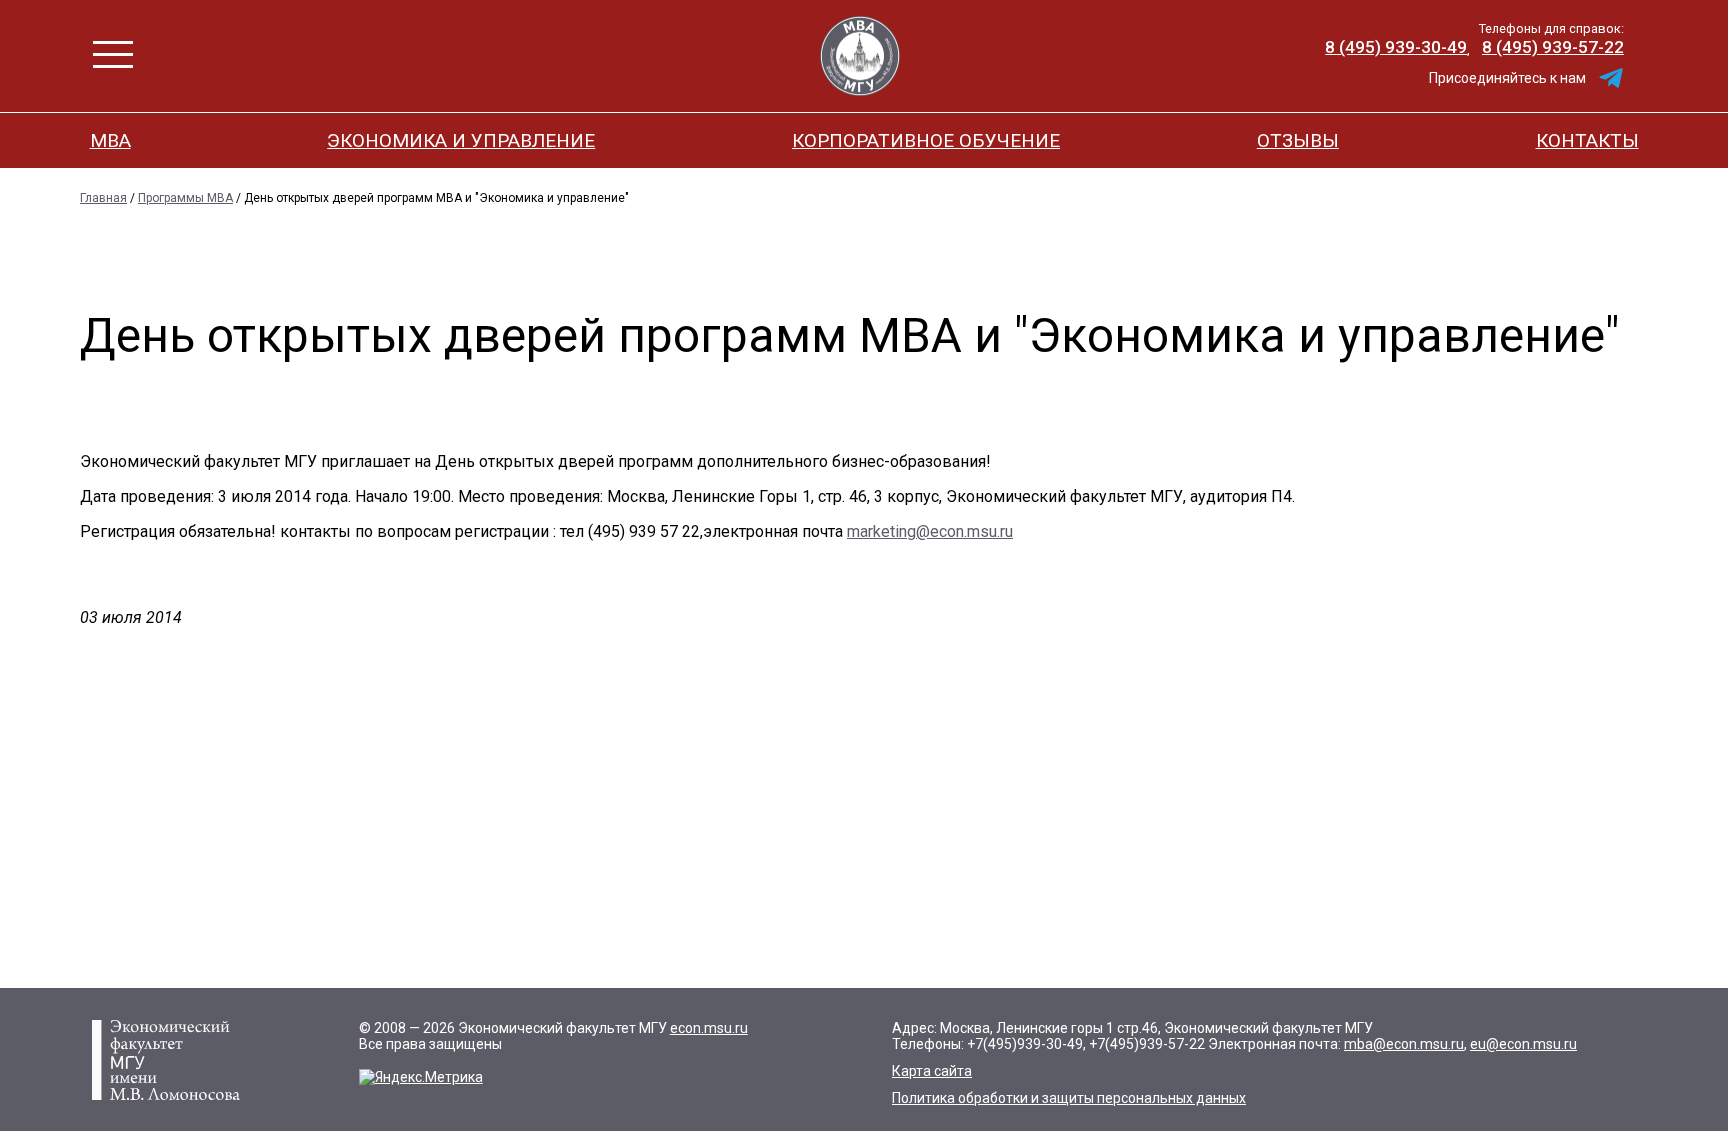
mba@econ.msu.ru (1404, 1044)
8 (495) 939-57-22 (1553, 47)
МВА (110, 140)
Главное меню (113, 54)
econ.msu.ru (709, 1028)
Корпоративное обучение (926, 140)
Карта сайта (932, 1071)
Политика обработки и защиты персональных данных (1069, 1098)
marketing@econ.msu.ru (930, 531)
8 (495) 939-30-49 (1396, 47)
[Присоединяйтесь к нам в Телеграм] (1611, 78)
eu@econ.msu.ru (1523, 1044)
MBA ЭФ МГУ (860, 56)
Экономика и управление (461, 140)
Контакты (1587, 140)
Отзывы (1298, 140)
